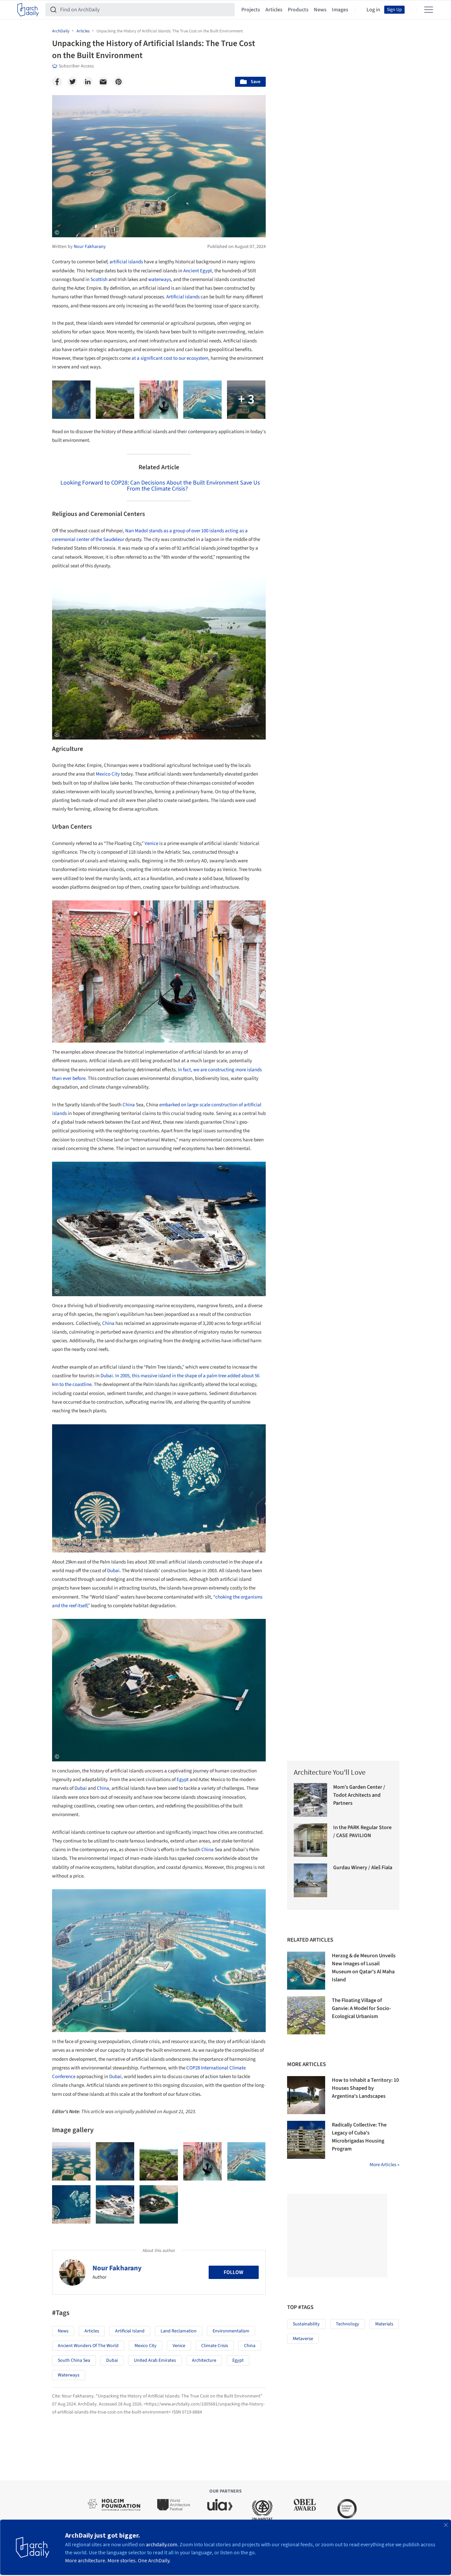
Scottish (99, 279)
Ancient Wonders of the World (88, 2346)
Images (340, 10)
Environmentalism (231, 2331)
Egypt (183, 1780)
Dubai (107, 1376)
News (320, 10)
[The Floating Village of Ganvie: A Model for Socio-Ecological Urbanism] (306, 2015)
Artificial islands (183, 297)
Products (298, 10)
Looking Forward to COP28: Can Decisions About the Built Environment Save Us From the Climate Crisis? (160, 486)
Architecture (204, 2360)
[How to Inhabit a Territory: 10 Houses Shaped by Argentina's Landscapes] (306, 2095)
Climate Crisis (215, 2346)
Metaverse (303, 2339)
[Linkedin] (88, 82)
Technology (348, 2324)
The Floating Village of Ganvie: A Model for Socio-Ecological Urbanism (361, 2008)
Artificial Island (130, 2331)
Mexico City (108, 774)
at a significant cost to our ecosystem (170, 358)
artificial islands (126, 262)
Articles (274, 10)
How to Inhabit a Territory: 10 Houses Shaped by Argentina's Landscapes (365, 2088)
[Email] (103, 82)
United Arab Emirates (155, 2360)
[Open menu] (429, 10)
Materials (384, 2324)
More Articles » (384, 2165)
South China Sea (74, 2360)
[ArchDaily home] (28, 10)
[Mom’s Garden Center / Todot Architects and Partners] (311, 1800)
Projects (251, 10)
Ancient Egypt (198, 271)
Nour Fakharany (117, 2268)
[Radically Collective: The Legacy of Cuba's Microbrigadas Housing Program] (306, 2140)
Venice (151, 843)
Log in (373, 10)
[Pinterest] (119, 82)
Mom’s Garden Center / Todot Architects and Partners (359, 1795)
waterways (160, 279)
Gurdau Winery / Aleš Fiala (363, 1868)
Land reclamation (179, 2331)
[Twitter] (72, 82)
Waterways (69, 2375)
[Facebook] (57, 82)
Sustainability (306, 2324)
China (129, 1105)
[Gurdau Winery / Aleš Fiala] (311, 1880)
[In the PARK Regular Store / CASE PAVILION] (311, 1840)
